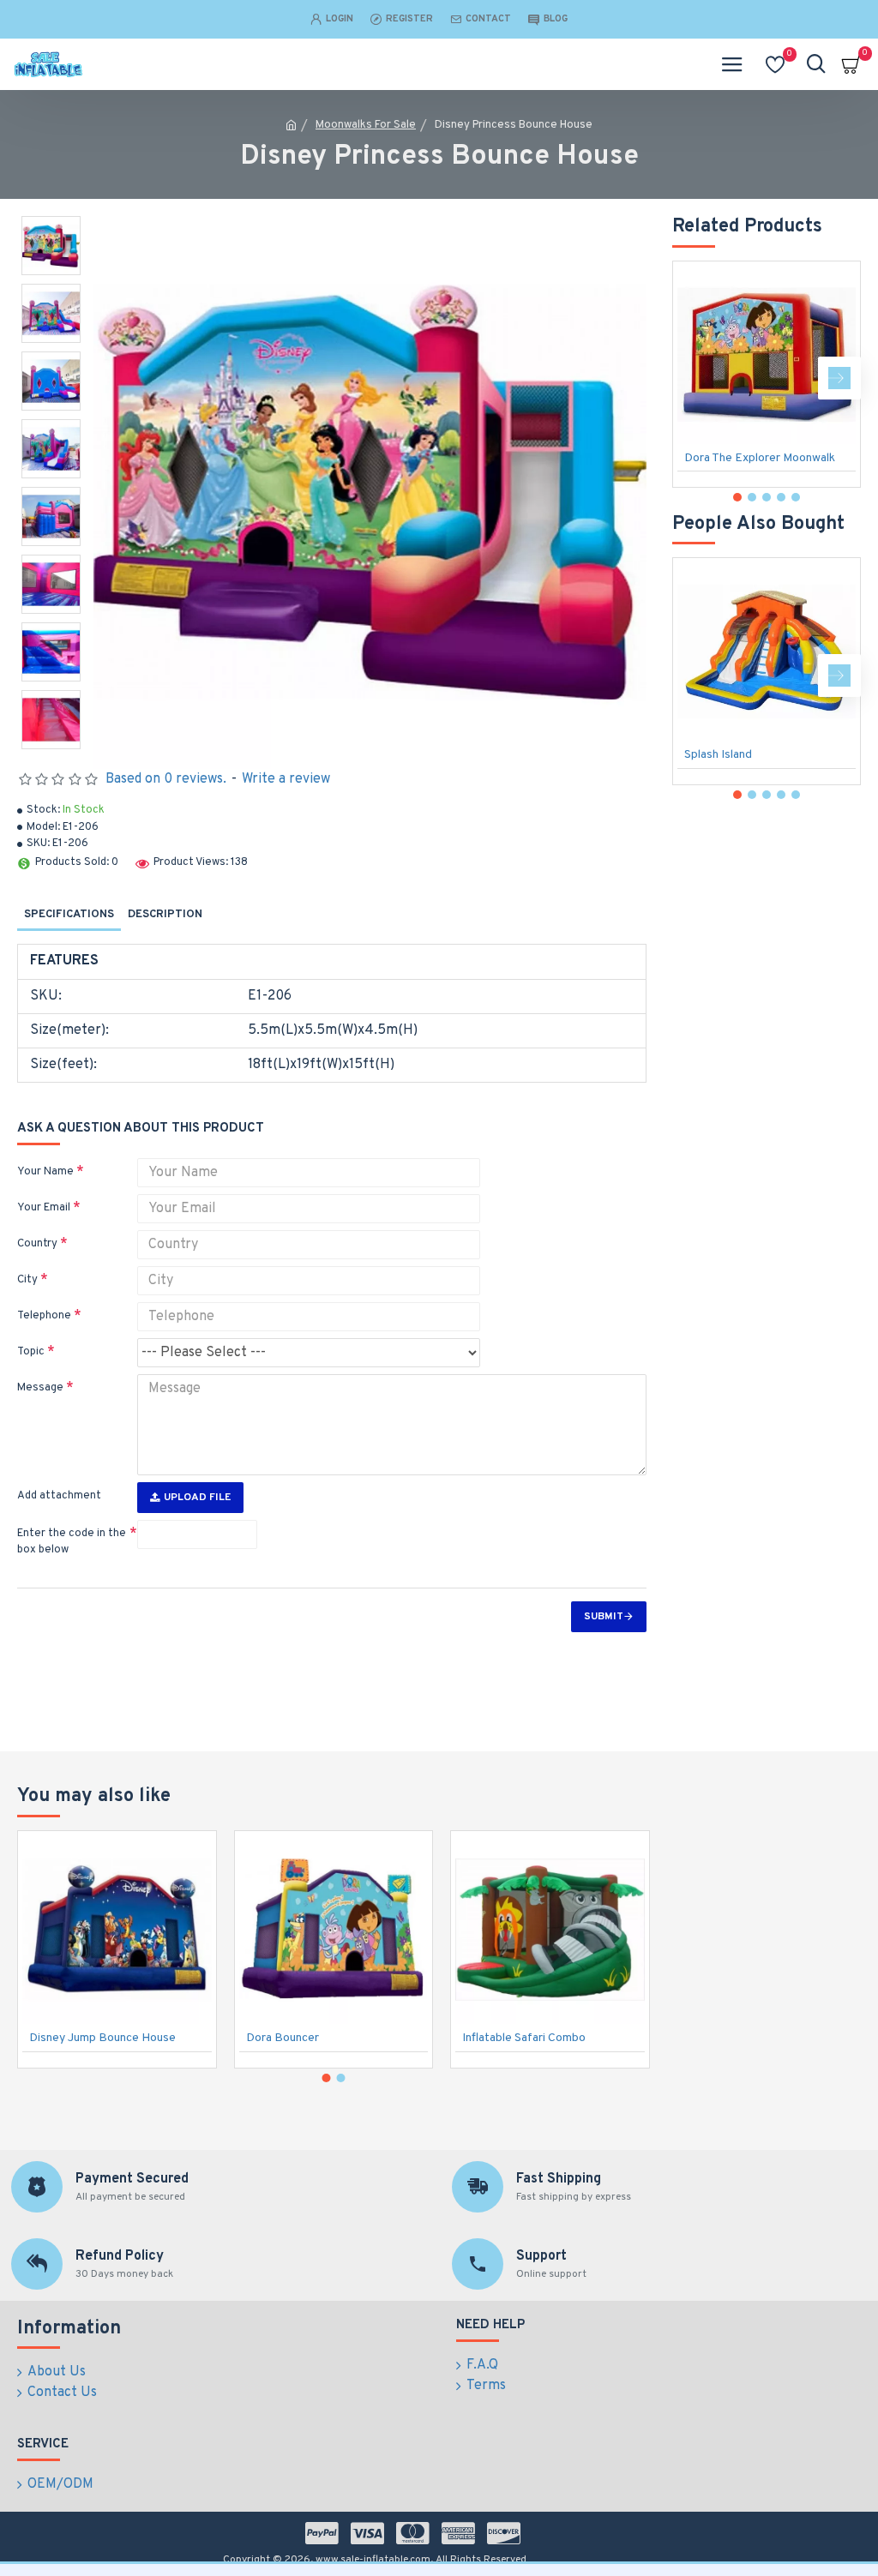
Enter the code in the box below (72, 1542)
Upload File (197, 1498)
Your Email (44, 1208)
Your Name (45, 1172)
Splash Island (718, 755)
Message (40, 1388)
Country (37, 1244)
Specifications (69, 915)
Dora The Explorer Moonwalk (760, 458)
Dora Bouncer (283, 2038)
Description (165, 915)
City (27, 1280)
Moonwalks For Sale (366, 125)
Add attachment (59, 1496)
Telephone (44, 1316)
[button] (694, 378)
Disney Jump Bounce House (102, 2038)
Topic (31, 1352)
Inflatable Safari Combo (524, 2038)
